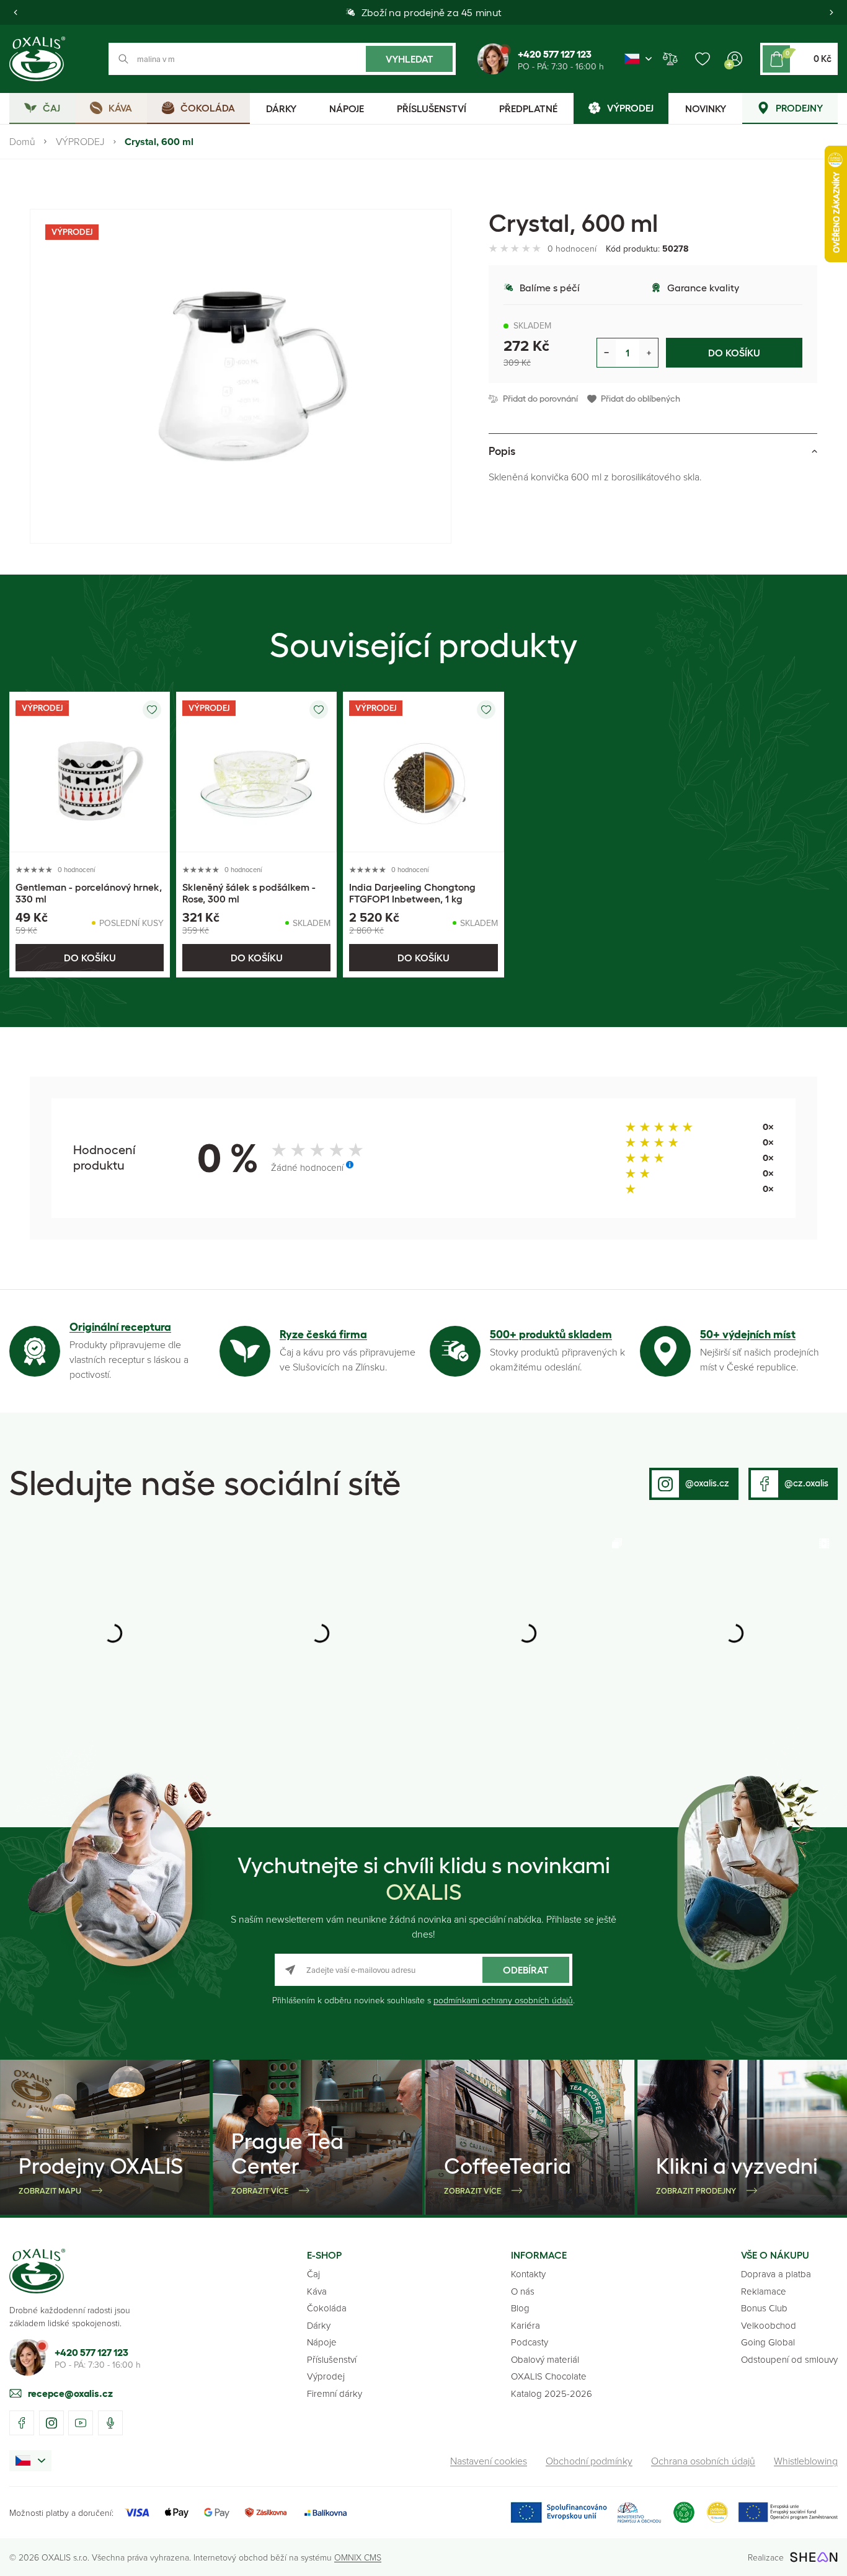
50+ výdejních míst (748, 1334)
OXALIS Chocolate (549, 2376)
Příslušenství (332, 2359)
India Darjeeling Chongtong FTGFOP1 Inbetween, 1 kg (412, 893)
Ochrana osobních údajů (703, 2461)
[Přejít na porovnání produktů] (670, 59)
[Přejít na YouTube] (81, 2423)
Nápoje (322, 2342)
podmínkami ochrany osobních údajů (503, 2000)
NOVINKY (706, 108)
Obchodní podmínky (589, 2461)
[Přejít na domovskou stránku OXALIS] (37, 59)
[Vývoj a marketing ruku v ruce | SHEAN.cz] (814, 2557)
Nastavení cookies (489, 2461)
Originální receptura (120, 1327)
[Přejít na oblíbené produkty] (703, 59)
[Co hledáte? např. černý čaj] (282, 59)
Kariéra (525, 2325)
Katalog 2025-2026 (552, 2393)
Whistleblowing (806, 2461)
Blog (520, 2308)
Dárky (319, 2325)
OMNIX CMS (358, 2557)
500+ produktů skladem (551, 1334)
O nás (523, 2291)
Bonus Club (764, 2308)
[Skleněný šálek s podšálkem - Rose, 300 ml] (256, 772)
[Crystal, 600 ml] (241, 376)
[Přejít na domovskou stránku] (37, 2271)
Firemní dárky (335, 2393)
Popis (502, 451)
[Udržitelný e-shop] (684, 2512)
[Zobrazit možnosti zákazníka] (735, 59)
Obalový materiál (545, 2359)
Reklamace (764, 2291)
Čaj (313, 2274)
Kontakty (528, 2274)
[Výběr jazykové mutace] (638, 59)
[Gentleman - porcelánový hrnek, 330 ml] (90, 772)
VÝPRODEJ (80, 141)
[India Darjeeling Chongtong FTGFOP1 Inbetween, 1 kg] (423, 772)
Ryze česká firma (323, 1334)
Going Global (768, 2342)
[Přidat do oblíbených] (152, 710)
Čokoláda (327, 2308)
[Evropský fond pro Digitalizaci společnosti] (586, 2512)
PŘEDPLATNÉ (528, 108)
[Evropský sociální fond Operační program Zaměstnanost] (788, 2512)
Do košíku (734, 353)
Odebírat (526, 1970)
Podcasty (530, 2342)
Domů (22, 141)
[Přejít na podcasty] (110, 2423)
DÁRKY (281, 108)
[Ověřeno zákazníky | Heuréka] (717, 2512)
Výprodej (326, 2376)
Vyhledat (410, 59)
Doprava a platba (776, 2274)
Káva (317, 2291)
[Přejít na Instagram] (51, 2423)
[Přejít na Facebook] (22, 2423)
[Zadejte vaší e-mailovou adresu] (423, 1970)
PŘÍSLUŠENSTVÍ (432, 108)
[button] (16, 12)
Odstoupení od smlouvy (789, 2359)
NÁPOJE (347, 108)
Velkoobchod (769, 2325)
